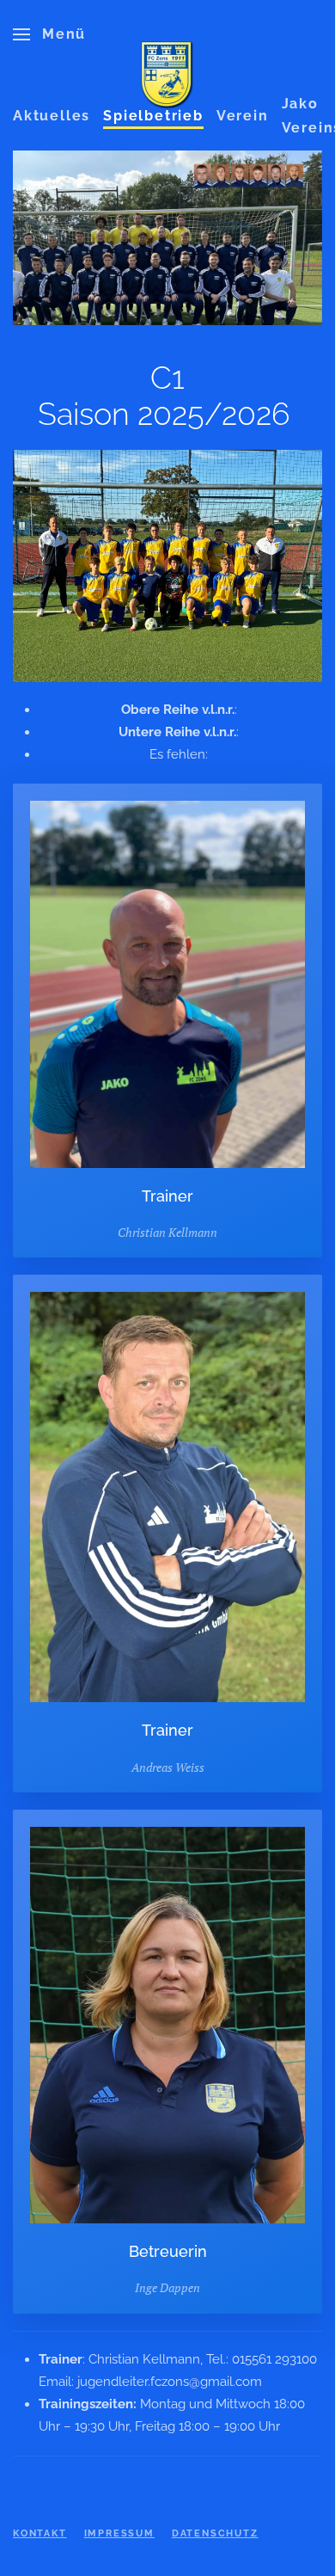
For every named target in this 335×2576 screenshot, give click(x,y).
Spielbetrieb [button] (153, 116)
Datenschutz (215, 2533)
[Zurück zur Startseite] (167, 76)
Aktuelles (52, 116)
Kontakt (40, 2533)
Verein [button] (243, 116)
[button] (49, 34)
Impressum (119, 2533)
